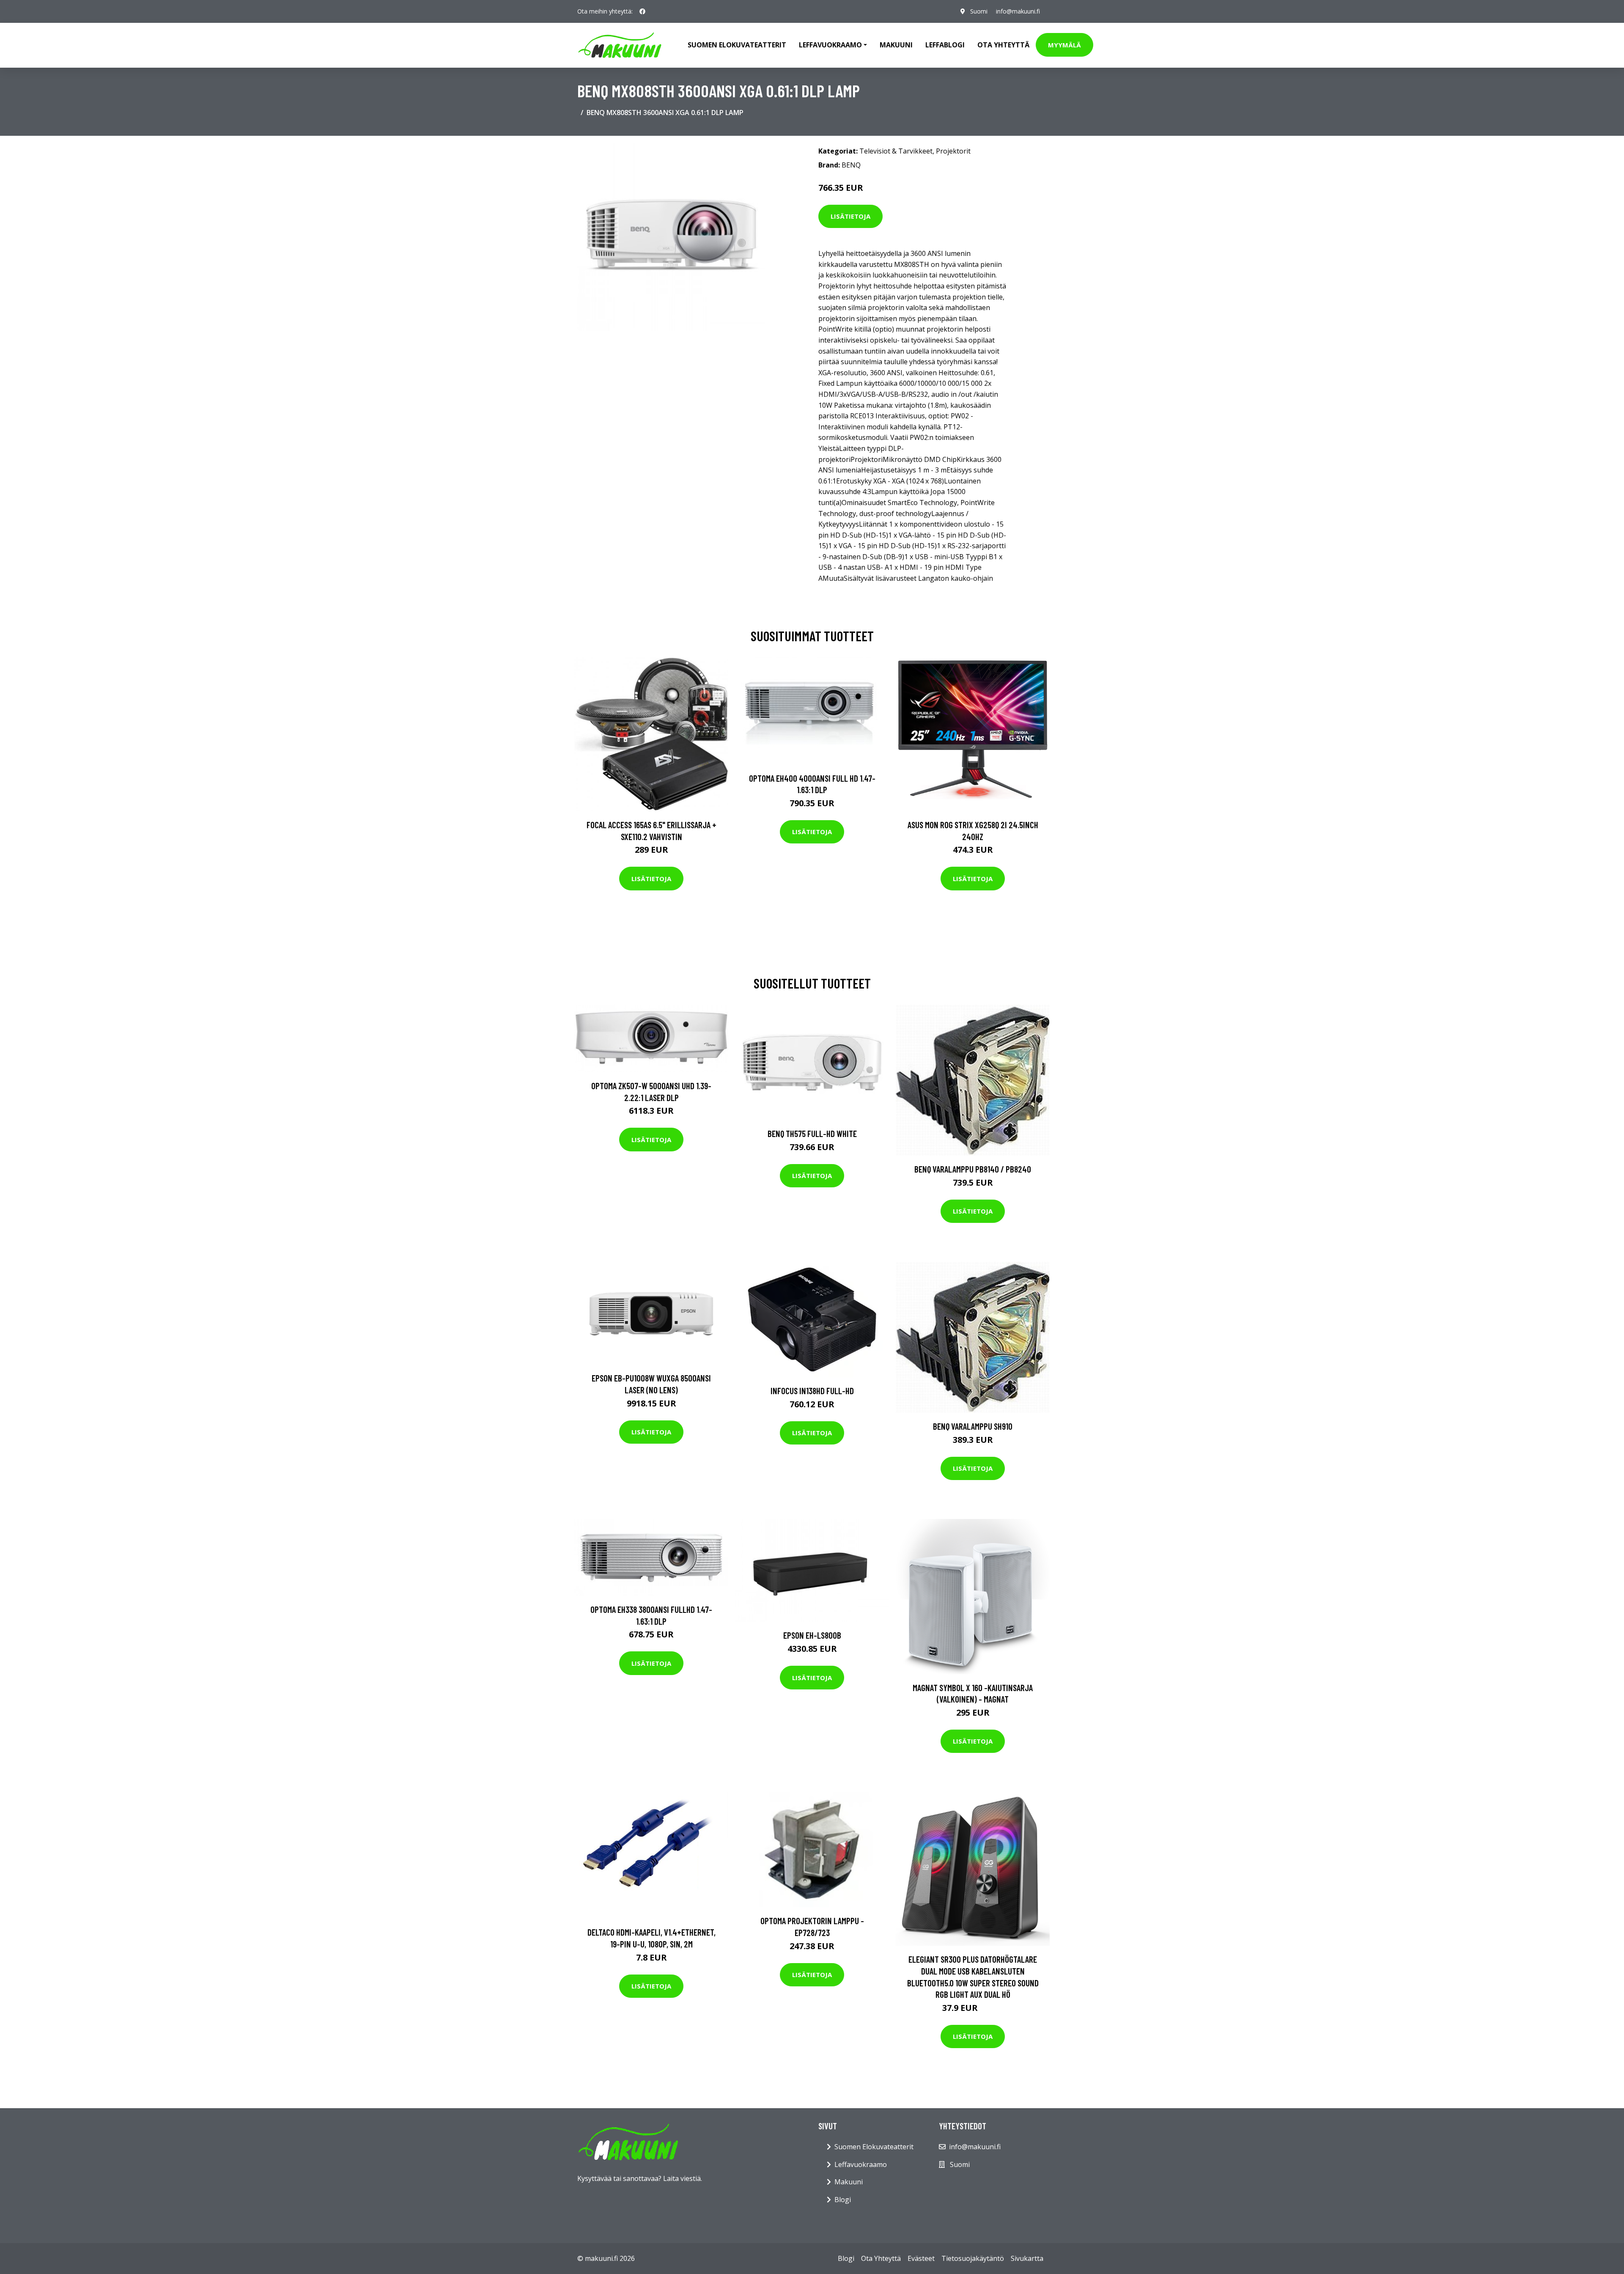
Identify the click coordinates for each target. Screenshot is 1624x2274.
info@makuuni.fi (1018, 11)
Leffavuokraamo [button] (830, 45)
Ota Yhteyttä (1003, 45)
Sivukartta (1027, 2258)
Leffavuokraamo (861, 2164)
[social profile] (642, 11)
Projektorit (953, 151)
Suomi (979, 11)
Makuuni (896, 45)
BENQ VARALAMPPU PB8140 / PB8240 (973, 1169)
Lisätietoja (850, 216)
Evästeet (921, 2258)
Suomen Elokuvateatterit (874, 2147)
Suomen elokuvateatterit (737, 45)
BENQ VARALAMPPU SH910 (973, 1426)
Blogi (843, 2200)
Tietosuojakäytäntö (973, 2258)
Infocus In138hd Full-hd (812, 1391)
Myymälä (1064, 45)
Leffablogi (945, 45)
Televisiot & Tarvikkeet (896, 151)
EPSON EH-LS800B (812, 1635)
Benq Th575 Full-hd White (812, 1133)
